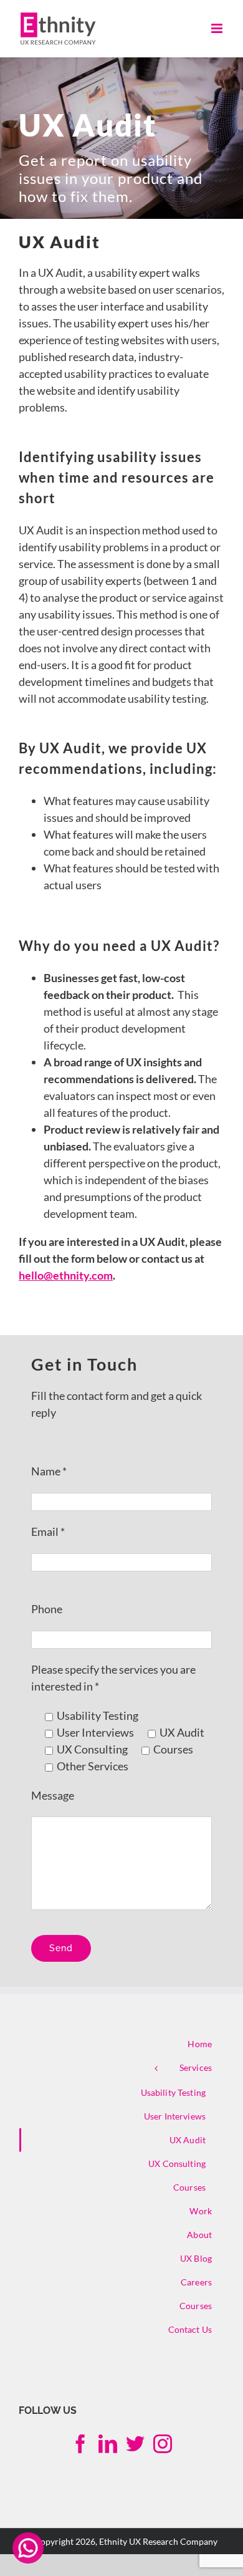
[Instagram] (163, 2444)
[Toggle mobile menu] (218, 28)
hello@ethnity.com (66, 1275)
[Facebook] (80, 2444)
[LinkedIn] (108, 2444)
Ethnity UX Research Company (158, 2541)
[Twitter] (135, 2444)
